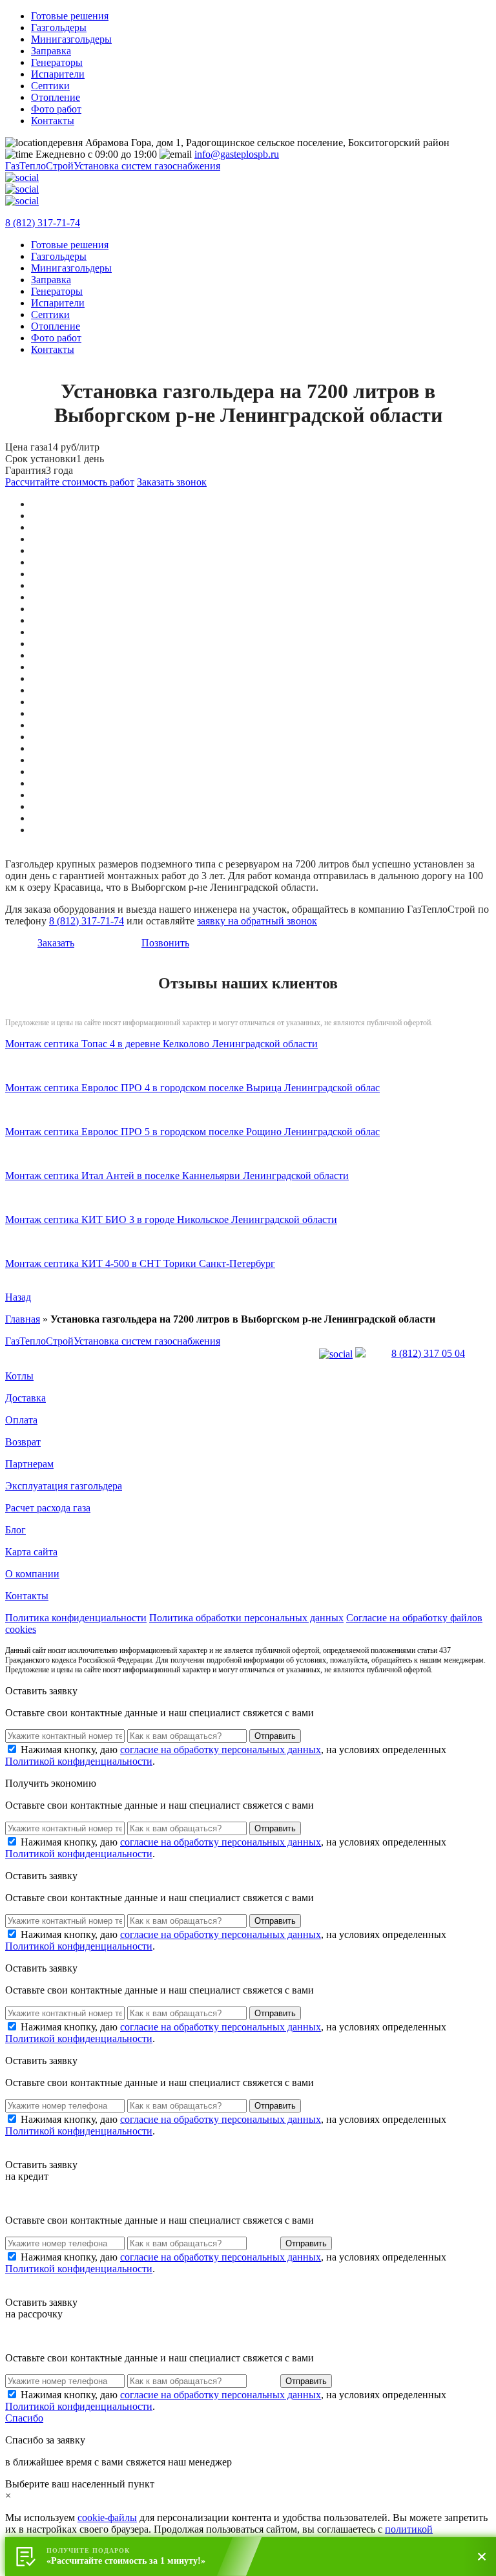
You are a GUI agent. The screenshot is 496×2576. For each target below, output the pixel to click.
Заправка (51, 51)
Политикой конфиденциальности (79, 1761)
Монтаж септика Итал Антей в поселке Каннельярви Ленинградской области (177, 1176)
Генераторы (57, 62)
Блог (15, 1530)
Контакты (53, 121)
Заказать (56, 943)
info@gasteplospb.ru (237, 154)
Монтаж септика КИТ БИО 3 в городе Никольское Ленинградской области (171, 1219)
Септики (50, 86)
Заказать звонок (172, 482)
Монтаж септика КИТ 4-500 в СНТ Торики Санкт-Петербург (140, 1263)
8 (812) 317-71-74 (43, 223)
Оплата (21, 1420)
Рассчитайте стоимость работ (70, 482)
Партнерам (29, 1464)
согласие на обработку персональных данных (221, 1750)
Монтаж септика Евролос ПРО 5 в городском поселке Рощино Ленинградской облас (192, 1132)
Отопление (56, 97)
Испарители (58, 74)
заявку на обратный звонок (257, 921)
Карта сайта (31, 1552)
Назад (18, 1297)
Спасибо (24, 2418)
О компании (32, 1574)
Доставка (26, 1398)
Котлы (19, 1376)
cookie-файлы (107, 2517)
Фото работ (56, 109)
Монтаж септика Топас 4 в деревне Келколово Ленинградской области (161, 1044)
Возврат (23, 1442)
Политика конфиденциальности (76, 1618)
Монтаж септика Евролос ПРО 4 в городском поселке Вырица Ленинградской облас (192, 1088)
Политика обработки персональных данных (246, 1618)
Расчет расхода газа (48, 1508)
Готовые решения (70, 16)
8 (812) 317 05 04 (428, 1353)
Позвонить (165, 943)
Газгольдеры (59, 27)
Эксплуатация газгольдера (64, 1486)
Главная (23, 1319)
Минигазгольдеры (71, 39)
